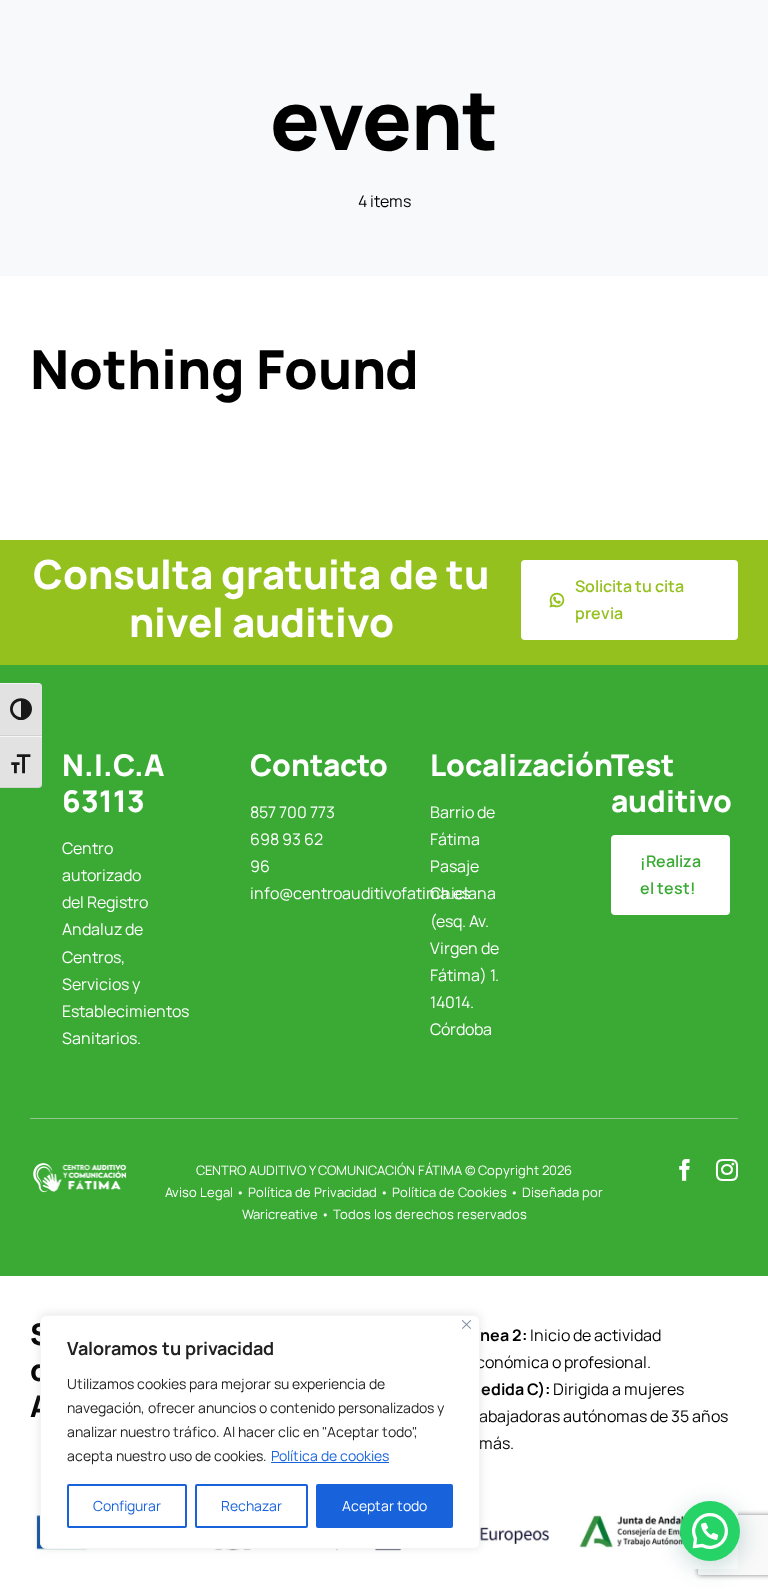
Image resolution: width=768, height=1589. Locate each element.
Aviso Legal (199, 1192)
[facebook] (685, 1170)
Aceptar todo (384, 1505)
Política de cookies (330, 1455)
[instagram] (727, 1170)
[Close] (466, 1324)
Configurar (127, 1505)
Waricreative (280, 1214)
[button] (710, 1531)
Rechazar (251, 1505)
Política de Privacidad (312, 1192)
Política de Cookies (449, 1192)
